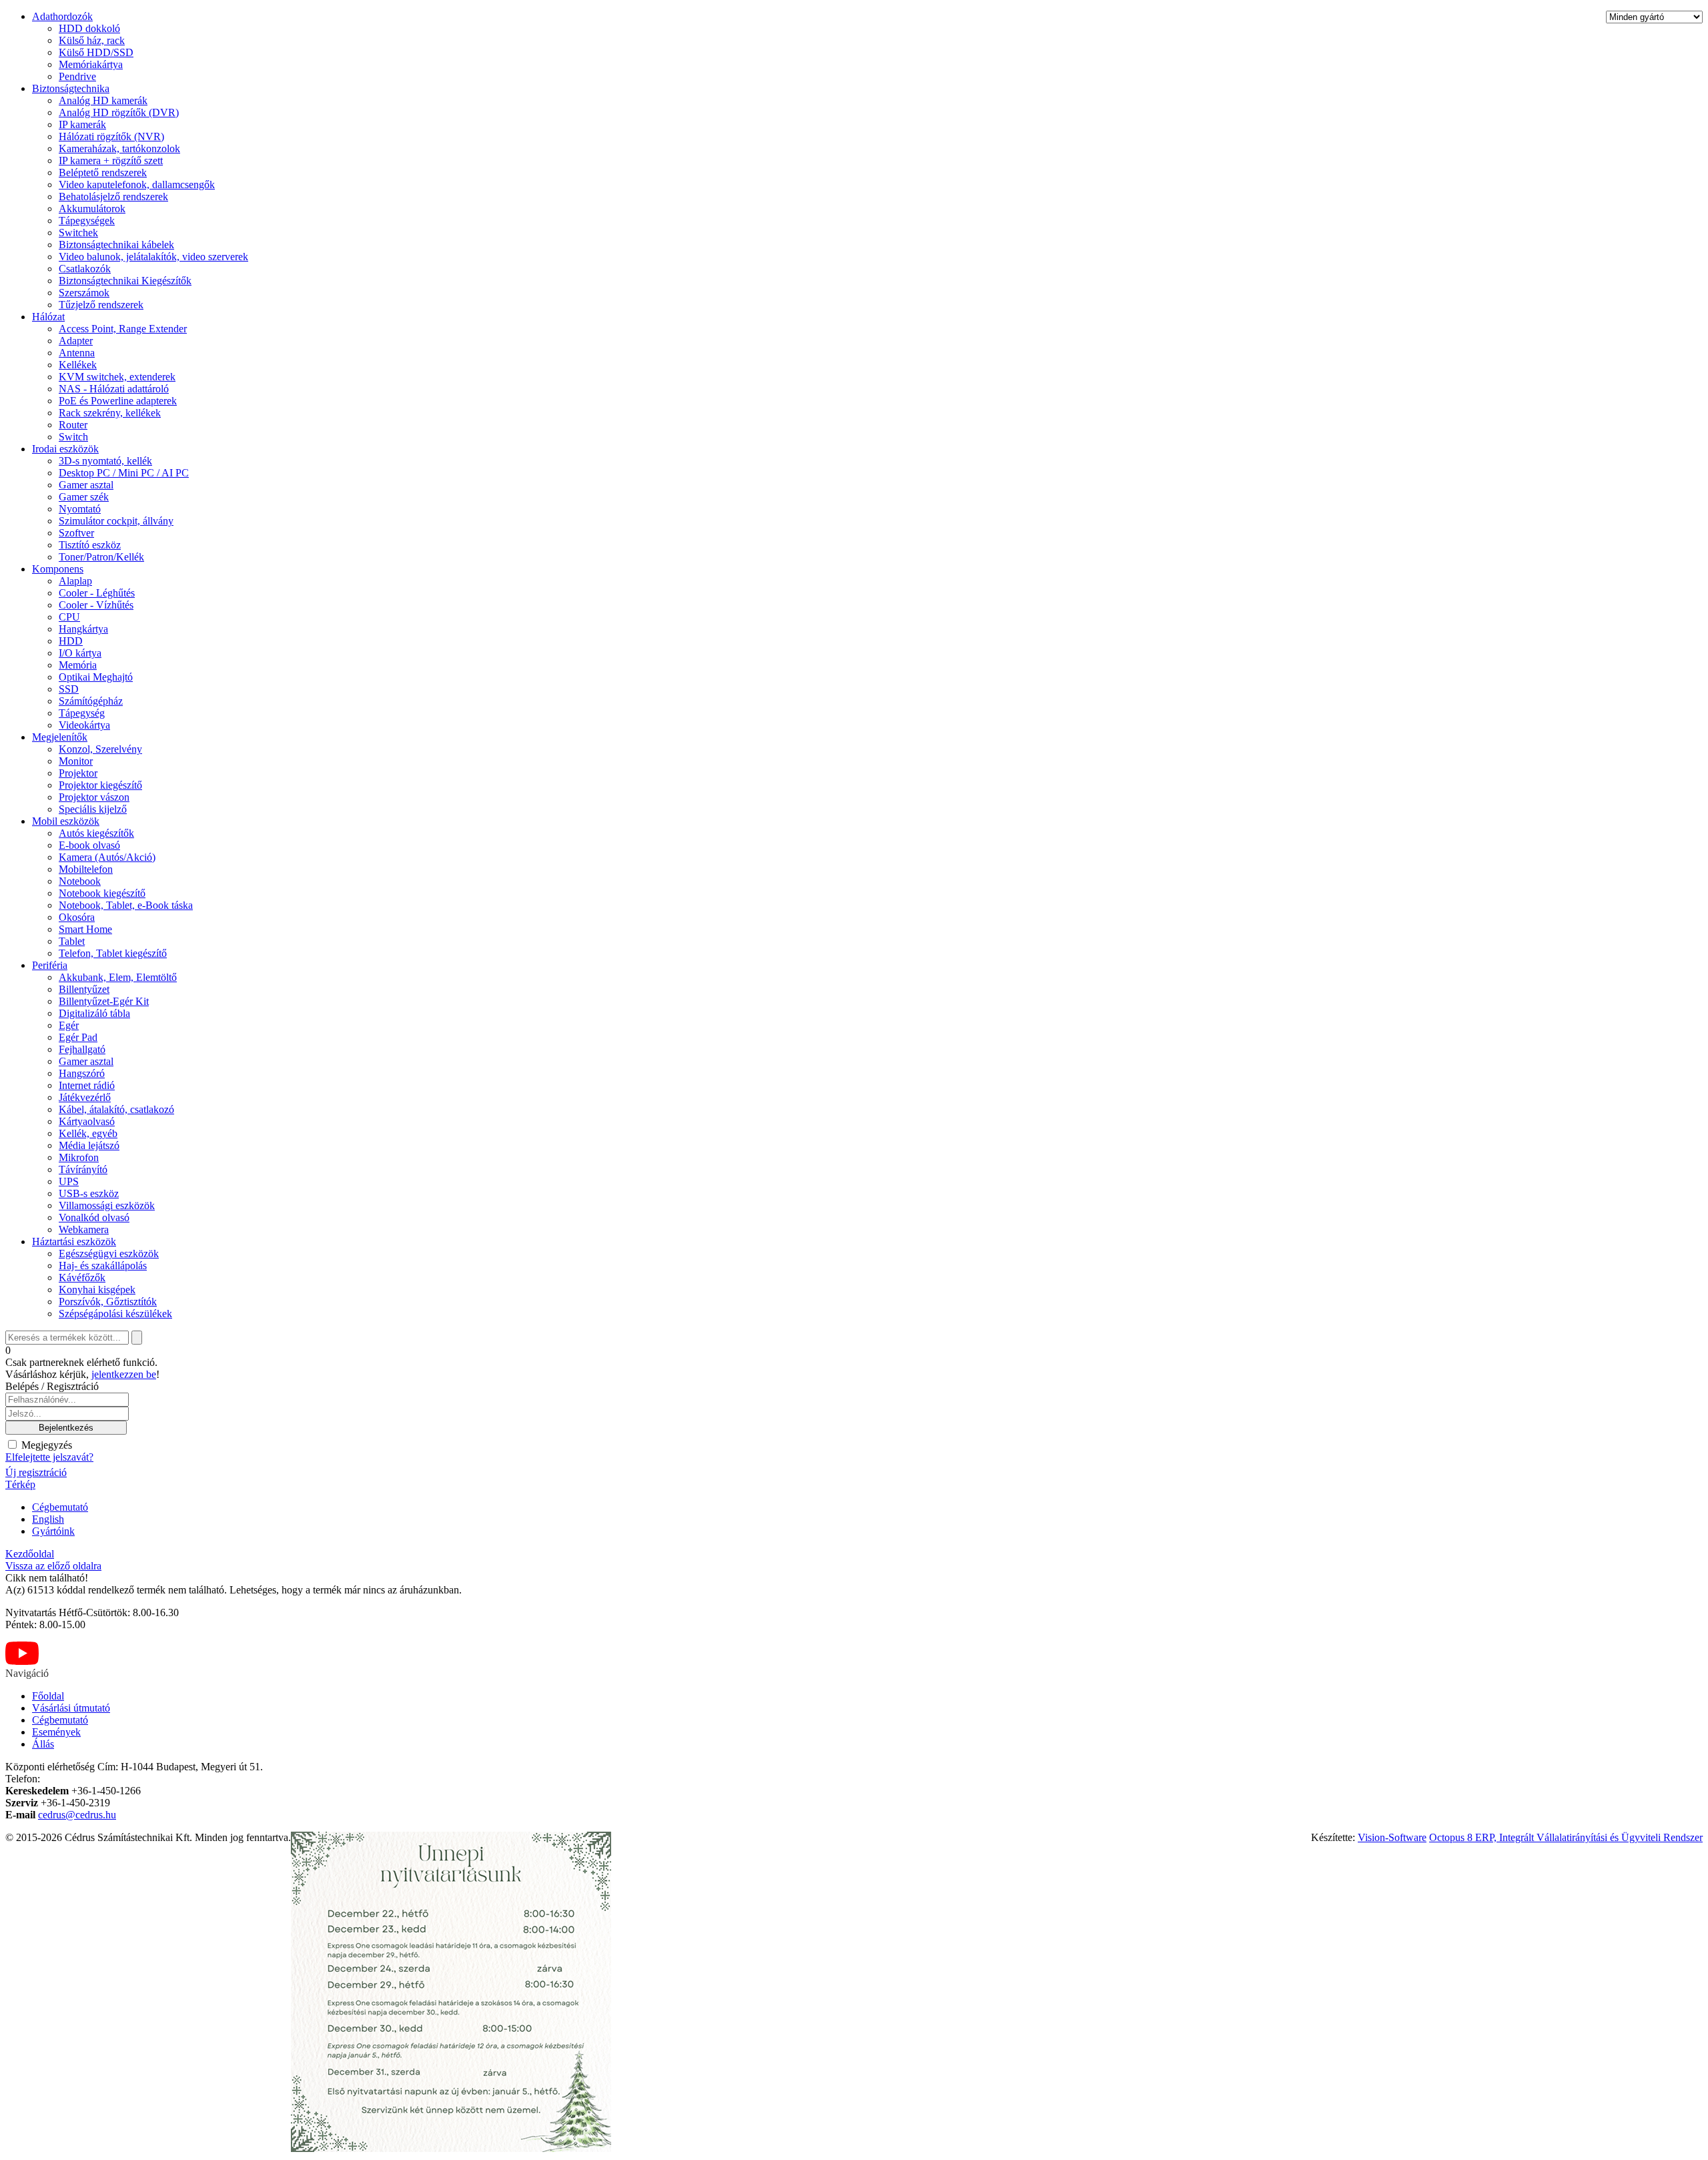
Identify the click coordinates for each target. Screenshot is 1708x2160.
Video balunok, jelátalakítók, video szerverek (153, 257)
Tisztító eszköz (90, 545)
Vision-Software (1392, 1837)
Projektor (78, 773)
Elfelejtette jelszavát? (49, 1457)
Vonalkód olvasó (94, 1217)
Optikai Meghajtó (96, 677)
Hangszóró (82, 1073)
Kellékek (78, 365)
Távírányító (83, 1169)
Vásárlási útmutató (71, 1708)
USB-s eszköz (89, 1193)
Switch (73, 437)
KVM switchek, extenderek (117, 377)
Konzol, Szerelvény (100, 749)
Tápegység (82, 713)
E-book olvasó (89, 845)
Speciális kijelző (93, 809)
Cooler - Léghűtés (97, 593)
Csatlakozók (85, 269)
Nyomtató (80, 509)
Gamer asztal (86, 485)
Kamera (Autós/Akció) (107, 857)
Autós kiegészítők (96, 833)
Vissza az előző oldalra (53, 1566)
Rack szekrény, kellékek (110, 413)
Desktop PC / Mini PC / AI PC (124, 473)
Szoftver (76, 533)
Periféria (50, 965)
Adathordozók (62, 16)
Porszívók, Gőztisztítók (108, 1302)
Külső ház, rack (92, 40)
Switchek (78, 233)
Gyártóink (53, 1531)
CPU (69, 617)
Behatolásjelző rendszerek (113, 197)
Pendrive (77, 76)
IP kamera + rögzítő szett (111, 160)
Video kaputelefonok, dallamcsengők (137, 185)
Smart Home (85, 929)
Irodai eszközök (65, 449)
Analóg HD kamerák (103, 100)
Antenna (77, 353)
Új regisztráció (36, 1472)
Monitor (76, 761)
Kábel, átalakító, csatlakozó (116, 1109)
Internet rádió (87, 1085)
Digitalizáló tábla (94, 1013)
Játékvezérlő (85, 1097)
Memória (78, 665)
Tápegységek (87, 221)
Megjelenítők (60, 737)
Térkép (20, 1484)
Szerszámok (84, 293)
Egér (69, 1025)
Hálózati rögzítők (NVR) (111, 136)
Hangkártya (83, 629)
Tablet (72, 941)
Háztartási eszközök (74, 1241)
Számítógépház (91, 701)
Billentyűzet (84, 989)
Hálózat (48, 317)
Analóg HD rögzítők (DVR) (119, 112)
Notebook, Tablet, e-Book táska (126, 905)
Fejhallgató (82, 1049)
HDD (71, 641)
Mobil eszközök (66, 821)
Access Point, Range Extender (123, 329)
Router (73, 425)
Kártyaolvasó (87, 1121)
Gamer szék (84, 497)
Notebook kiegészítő (102, 893)
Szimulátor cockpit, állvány (116, 521)
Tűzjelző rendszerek (101, 305)
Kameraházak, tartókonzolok (119, 148)
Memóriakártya (91, 64)
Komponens (58, 569)
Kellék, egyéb (88, 1133)
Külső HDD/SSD (96, 52)
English (48, 1519)
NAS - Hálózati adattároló (114, 389)
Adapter (76, 341)
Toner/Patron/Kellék (101, 557)
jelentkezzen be (124, 1374)
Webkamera (84, 1229)
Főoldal (48, 1696)
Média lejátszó (89, 1145)
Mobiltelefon (86, 869)
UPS (69, 1181)
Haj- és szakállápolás (103, 1266)
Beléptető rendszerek (103, 172)
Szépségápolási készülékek (115, 1314)
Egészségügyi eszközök (109, 1253)
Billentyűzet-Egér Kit (104, 1001)
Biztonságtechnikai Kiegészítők (125, 281)
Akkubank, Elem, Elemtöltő (118, 977)
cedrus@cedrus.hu (77, 1815)
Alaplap (75, 581)
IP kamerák (82, 124)
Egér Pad (78, 1037)
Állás (43, 1744)
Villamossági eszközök (107, 1205)
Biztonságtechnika (71, 88)
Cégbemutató (60, 1507)
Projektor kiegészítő (100, 785)
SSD (69, 689)
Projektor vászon (94, 797)
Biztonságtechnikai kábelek (116, 245)
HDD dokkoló (89, 28)
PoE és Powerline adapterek (118, 401)
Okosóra (77, 917)
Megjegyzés (45, 1445)
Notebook (80, 881)
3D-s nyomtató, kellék (105, 461)
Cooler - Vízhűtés (96, 605)
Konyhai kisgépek (97, 1290)
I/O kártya (80, 653)
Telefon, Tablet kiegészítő (113, 953)
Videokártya (84, 725)
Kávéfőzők (82, 1278)
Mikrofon (79, 1157)
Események (56, 1732)
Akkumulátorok (92, 209)
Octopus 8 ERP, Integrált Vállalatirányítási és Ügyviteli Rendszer (1566, 1837)
